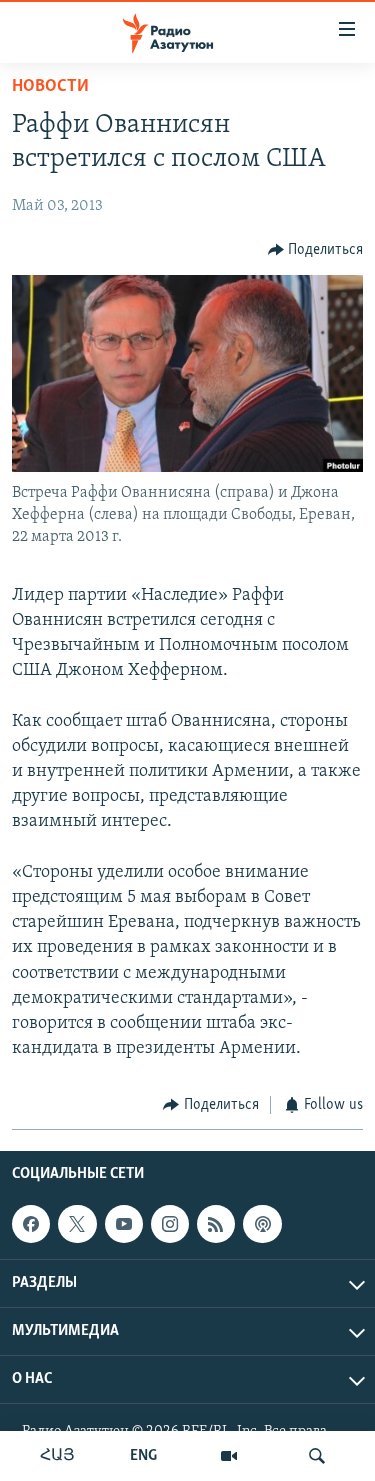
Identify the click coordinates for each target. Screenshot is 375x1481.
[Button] (316, 250)
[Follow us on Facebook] (31, 1224)
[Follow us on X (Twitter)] (77, 1224)
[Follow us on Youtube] (124, 1224)
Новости (50, 87)
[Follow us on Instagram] (170, 1224)
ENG (143, 1456)
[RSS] (216, 1224)
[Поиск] (317, 1456)
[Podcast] (262, 1224)
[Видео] (229, 1456)
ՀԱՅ (57, 1456)
